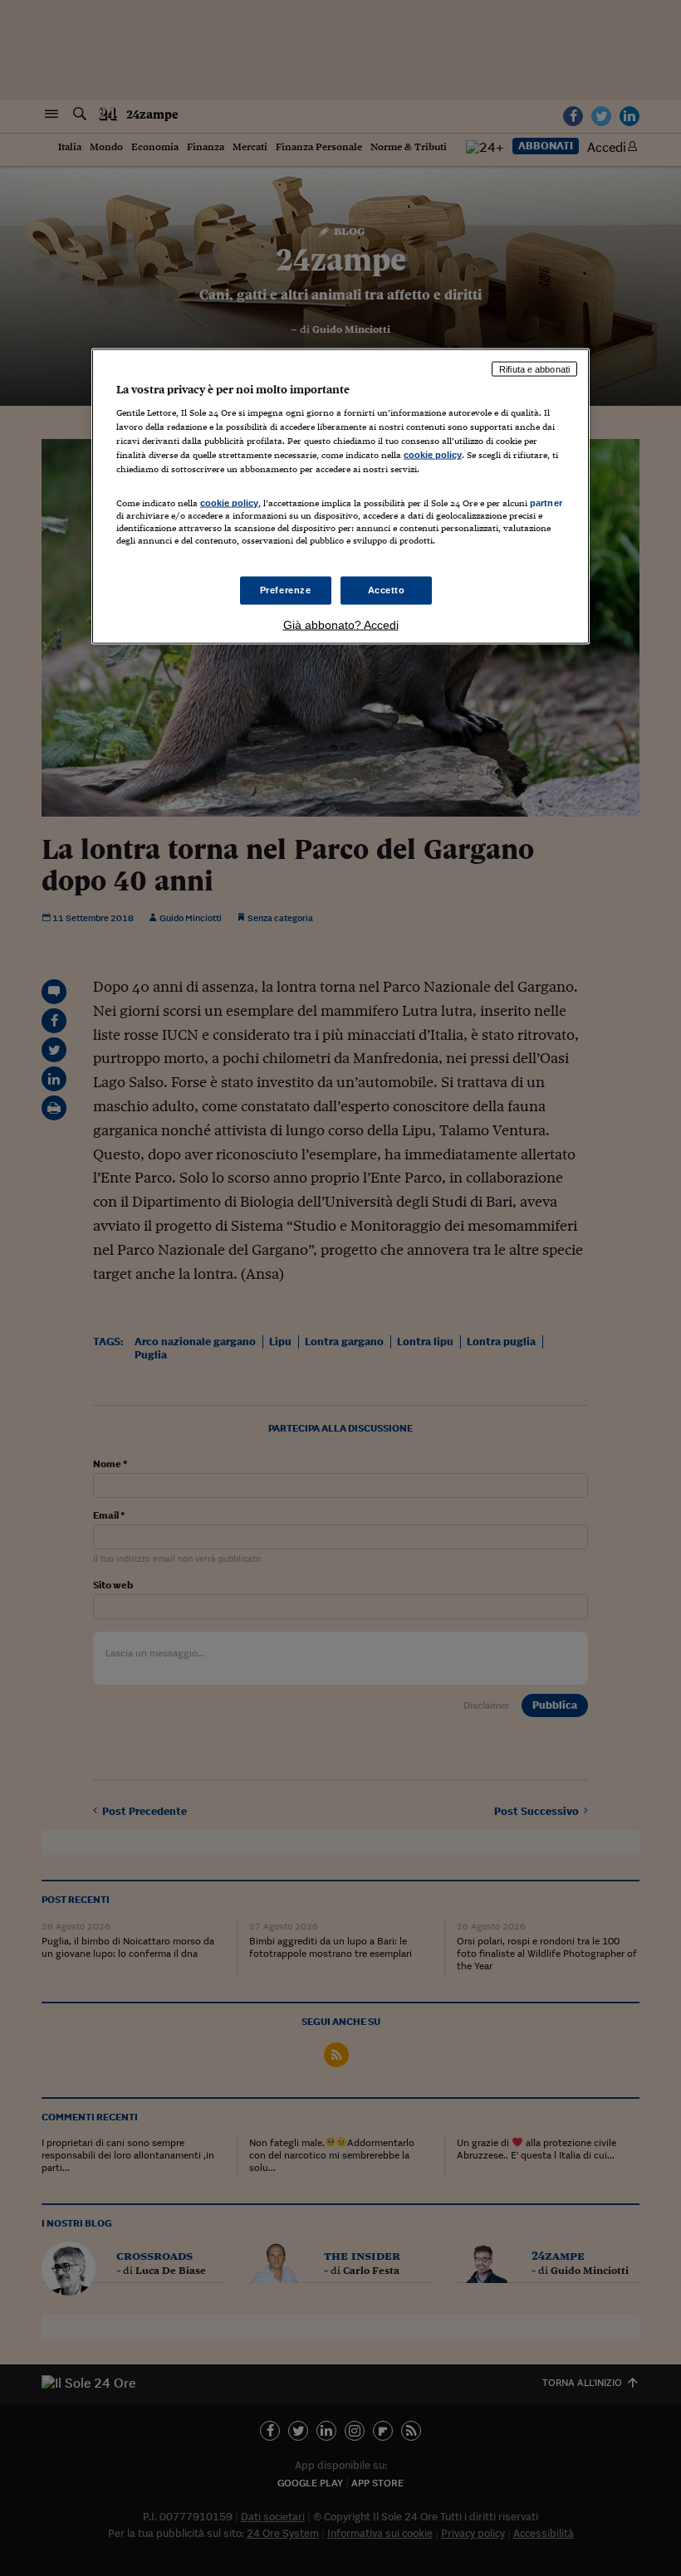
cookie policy (433, 455)
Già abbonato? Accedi (341, 624)
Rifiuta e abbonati (534, 368)
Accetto (387, 589)
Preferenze (286, 589)
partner (546, 502)
